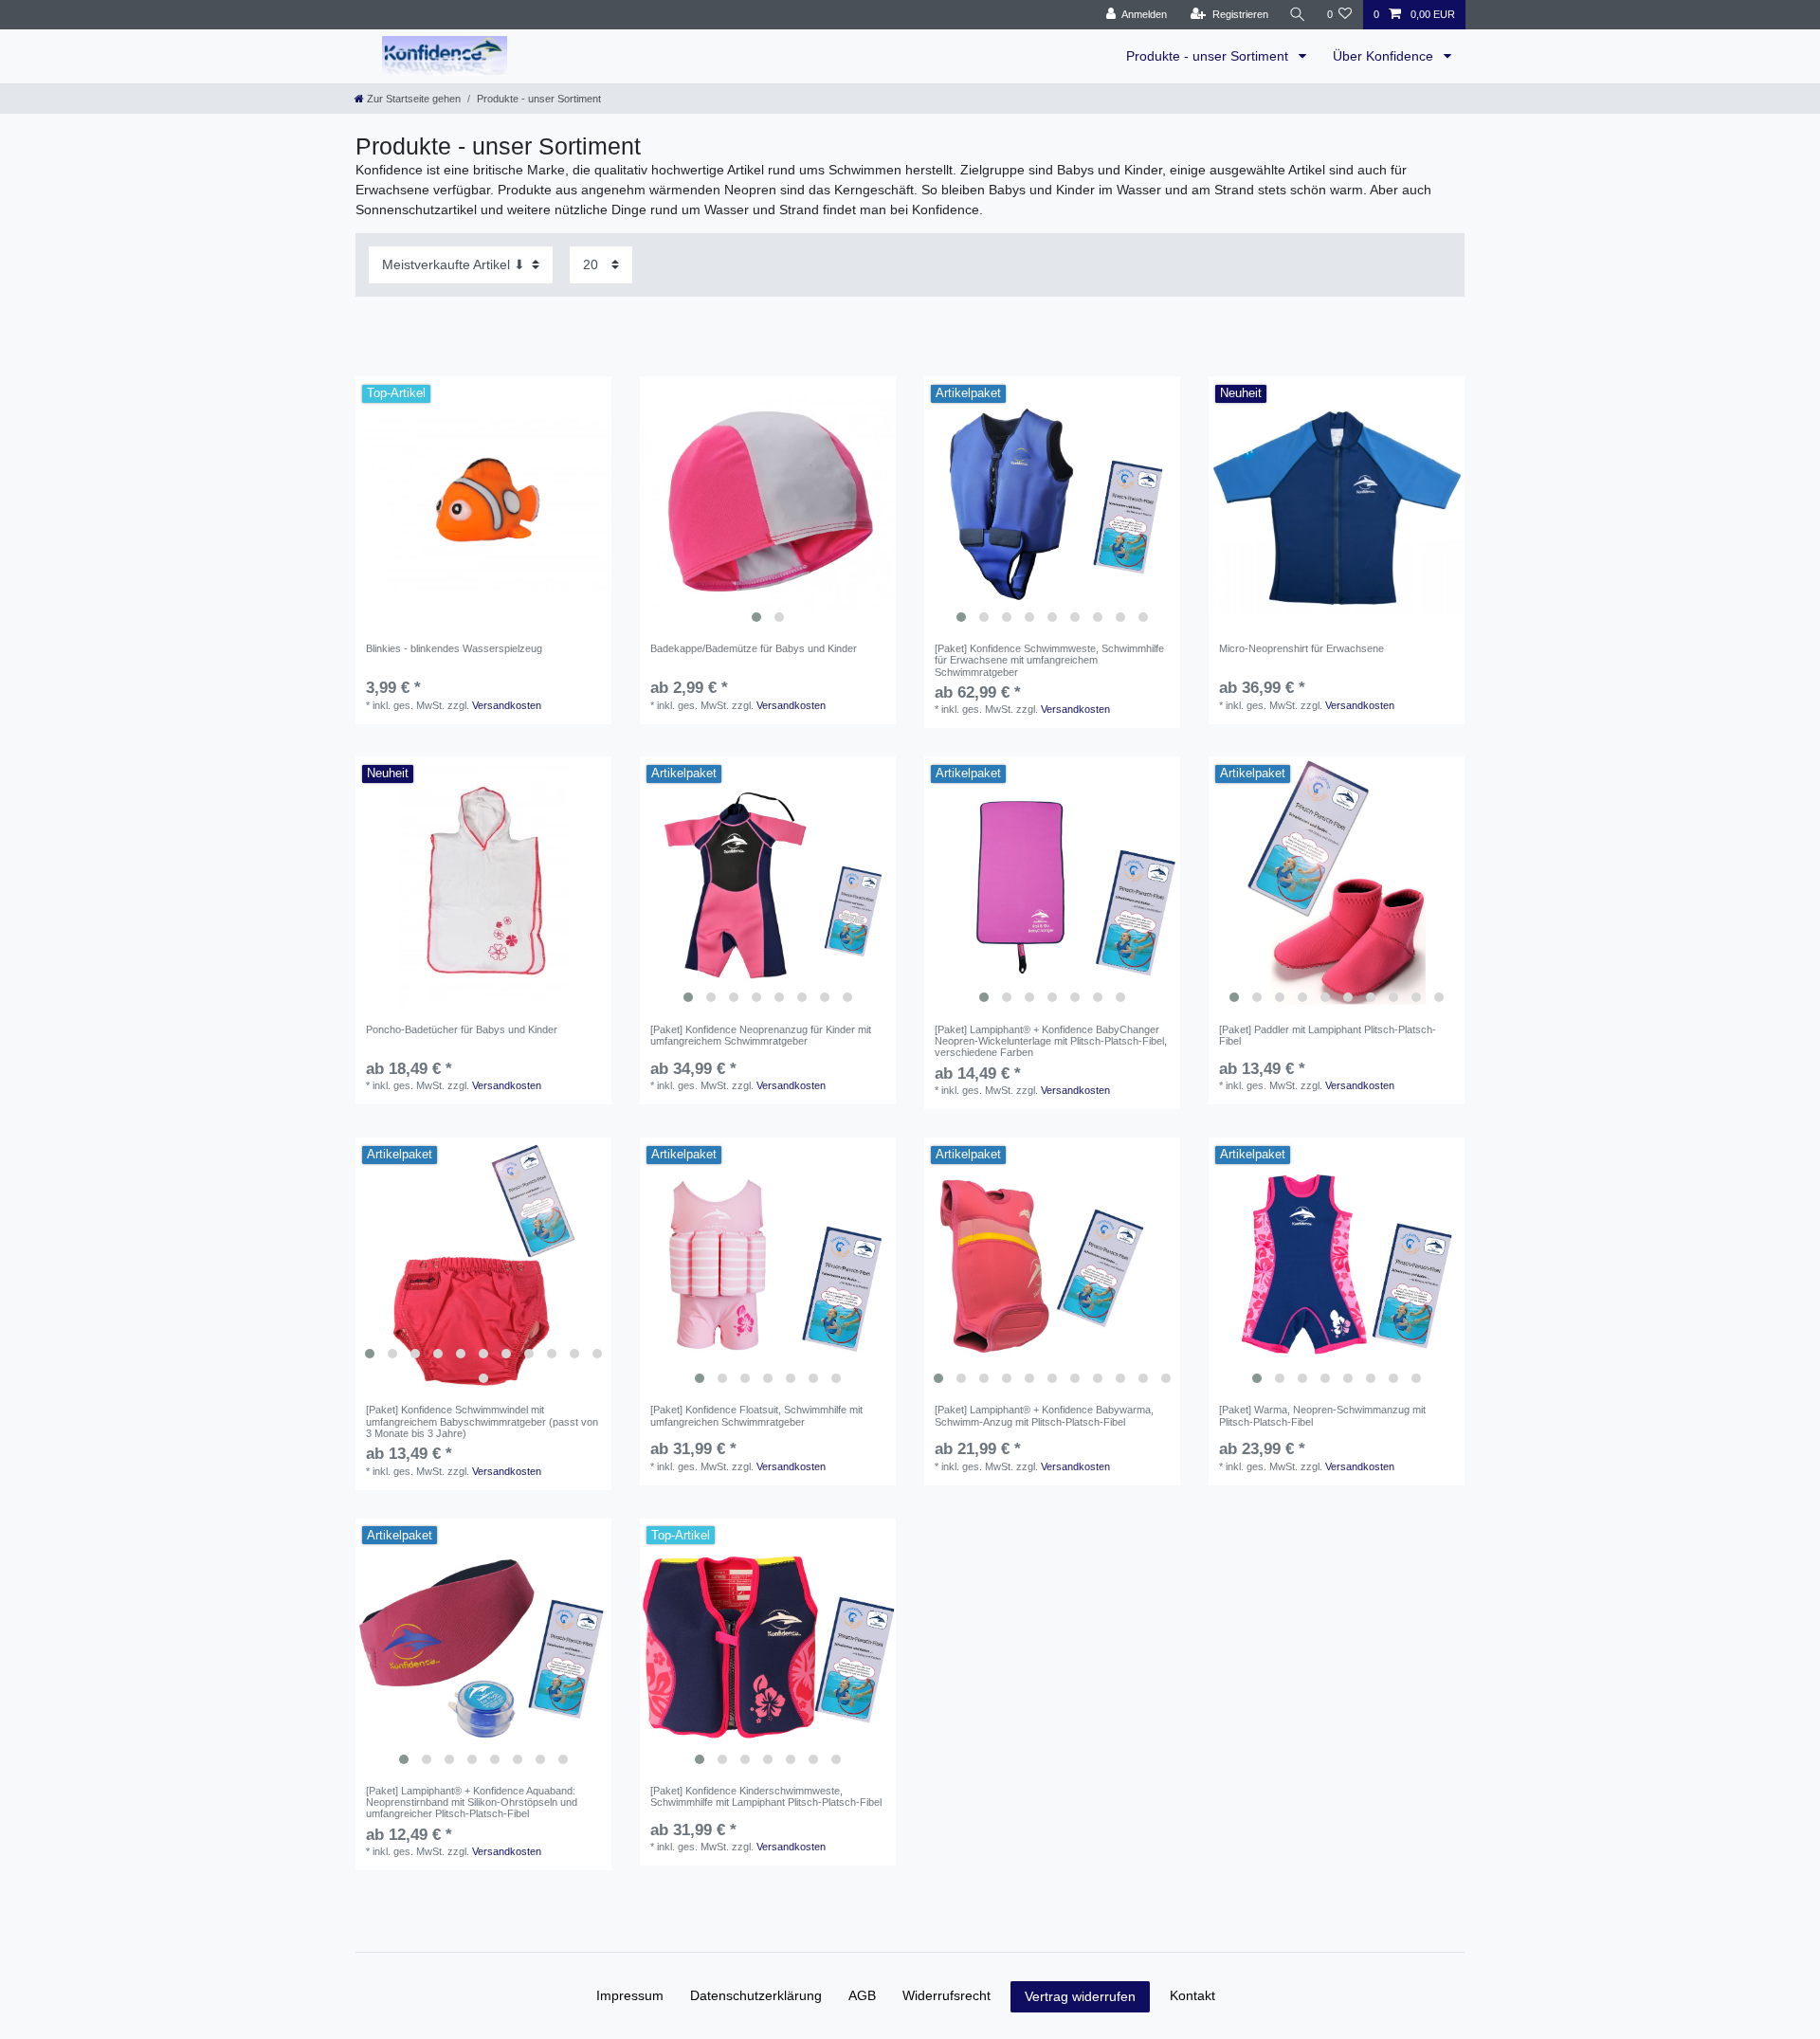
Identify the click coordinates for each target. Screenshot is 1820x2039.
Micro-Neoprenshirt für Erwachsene (1301, 648)
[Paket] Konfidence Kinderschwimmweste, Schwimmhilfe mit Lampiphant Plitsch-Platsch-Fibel (766, 1796)
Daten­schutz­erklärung (756, 1995)
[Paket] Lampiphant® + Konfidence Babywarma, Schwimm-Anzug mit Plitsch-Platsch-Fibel (1044, 1415)
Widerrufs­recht (946, 1995)
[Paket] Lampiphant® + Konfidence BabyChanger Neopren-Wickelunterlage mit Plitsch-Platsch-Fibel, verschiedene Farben (1051, 1041)
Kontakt (1192, 1995)
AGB (862, 1995)
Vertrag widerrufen (1080, 1996)
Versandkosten (507, 705)
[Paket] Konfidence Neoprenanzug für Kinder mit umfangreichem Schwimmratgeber (761, 1035)
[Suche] (1298, 15)
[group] (768, 504)
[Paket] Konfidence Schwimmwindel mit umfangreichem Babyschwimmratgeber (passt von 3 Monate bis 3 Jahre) (482, 1421)
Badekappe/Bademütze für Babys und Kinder (754, 648)
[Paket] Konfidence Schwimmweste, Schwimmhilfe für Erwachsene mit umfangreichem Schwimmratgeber (1049, 660)
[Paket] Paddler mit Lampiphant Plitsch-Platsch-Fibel (1328, 1035)
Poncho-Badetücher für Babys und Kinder (462, 1029)
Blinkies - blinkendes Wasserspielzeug (454, 648)
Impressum (630, 1995)
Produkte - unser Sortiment (1209, 56)
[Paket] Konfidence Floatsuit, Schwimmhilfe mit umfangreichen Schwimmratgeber (756, 1415)
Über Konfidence (1385, 56)
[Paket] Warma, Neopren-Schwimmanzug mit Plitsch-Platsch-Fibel (1322, 1415)
